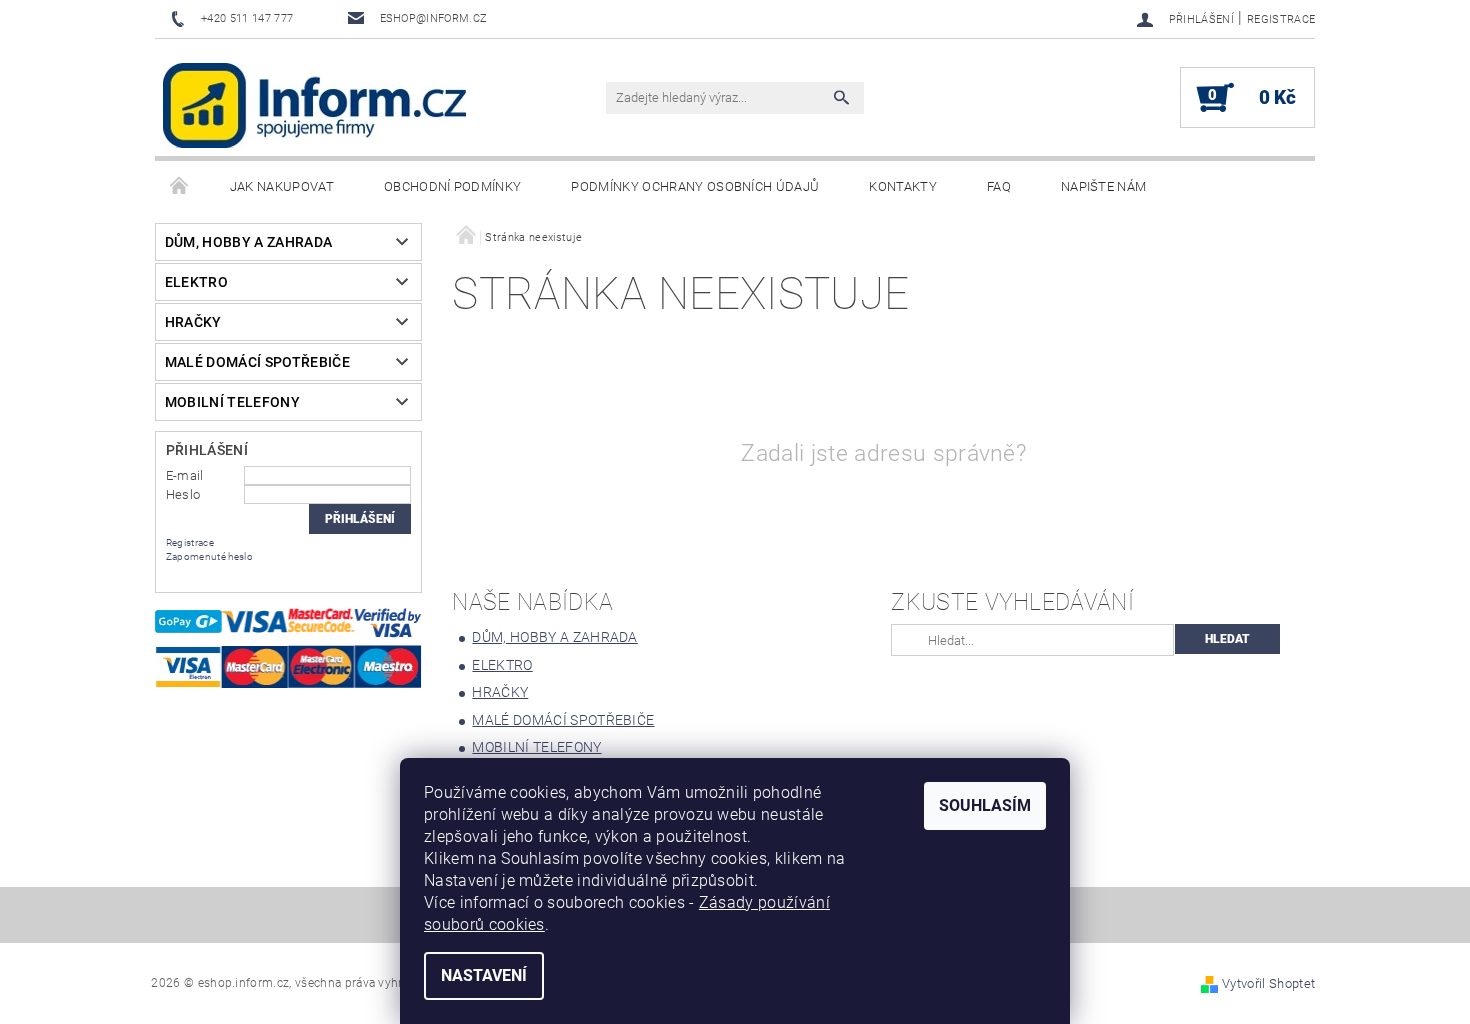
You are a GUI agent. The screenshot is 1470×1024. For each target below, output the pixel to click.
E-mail (185, 475)
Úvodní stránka (180, 187)
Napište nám (1104, 186)
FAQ (999, 186)
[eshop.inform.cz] (315, 105)
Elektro (196, 282)
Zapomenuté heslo (209, 556)
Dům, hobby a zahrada (248, 242)
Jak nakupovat (282, 186)
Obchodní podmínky (452, 186)
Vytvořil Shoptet (1268, 983)
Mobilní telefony (232, 402)
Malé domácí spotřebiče (257, 362)
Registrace (1281, 19)
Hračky (193, 322)
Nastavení (484, 975)
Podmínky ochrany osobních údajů (695, 186)
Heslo (183, 494)
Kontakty (903, 186)
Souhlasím (985, 805)
